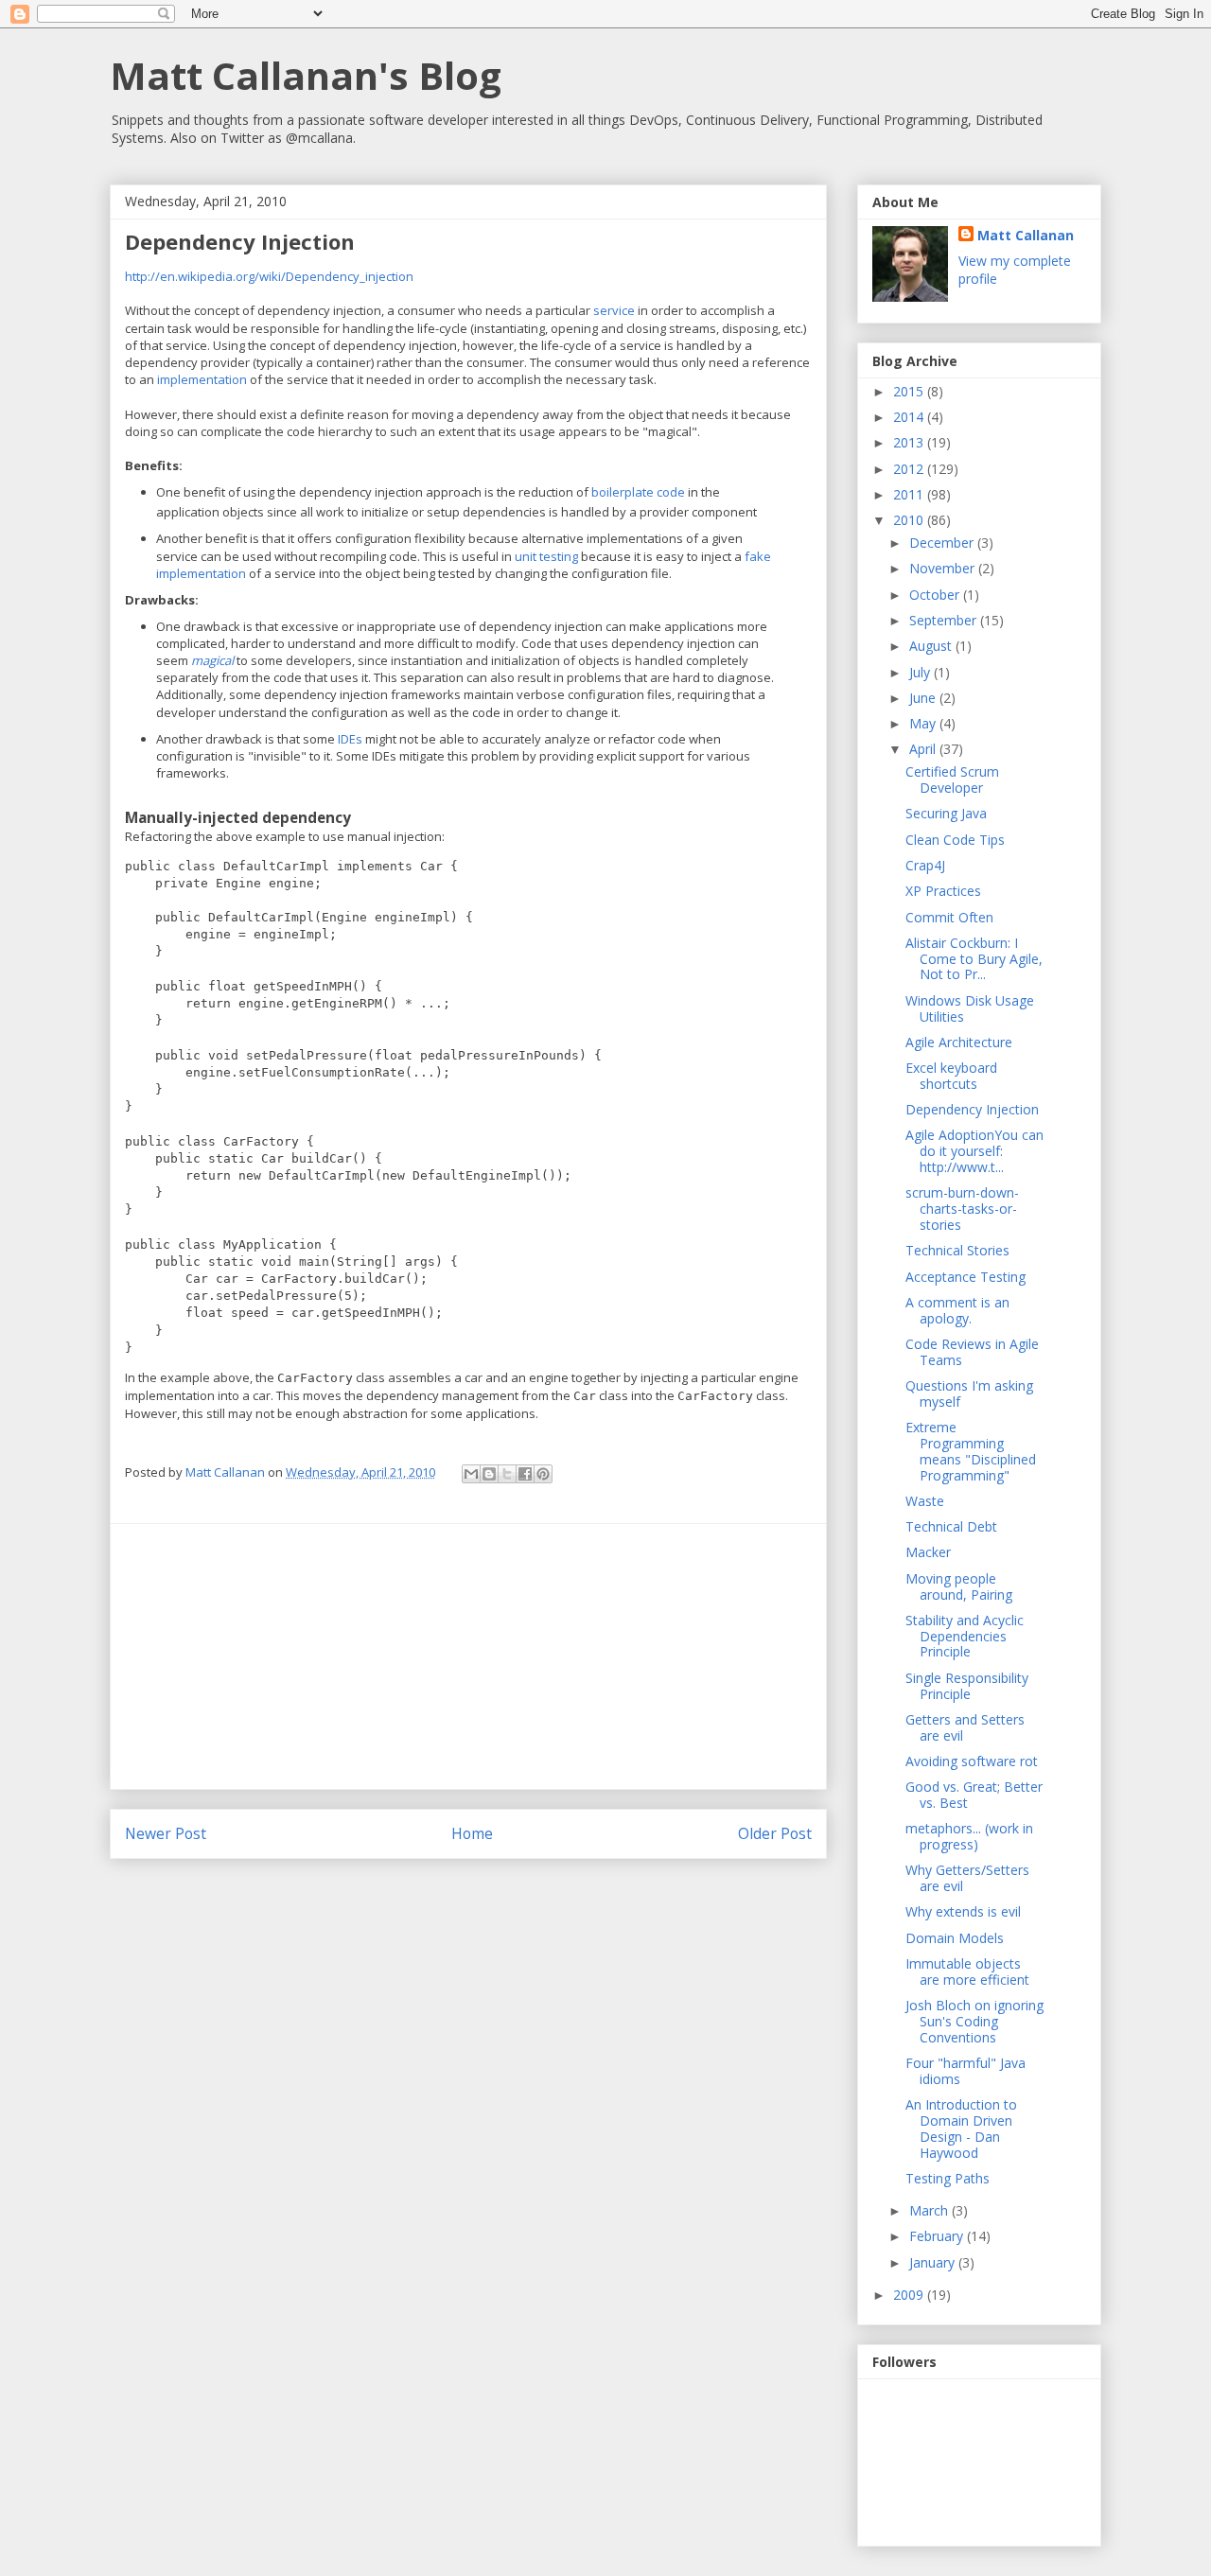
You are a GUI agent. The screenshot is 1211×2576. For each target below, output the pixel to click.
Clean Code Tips (955, 840)
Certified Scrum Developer (952, 780)
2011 (910, 494)
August (932, 646)
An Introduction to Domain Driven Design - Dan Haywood (961, 2128)
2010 (910, 520)
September (945, 620)
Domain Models (955, 1938)
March (930, 2210)
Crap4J (925, 865)
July (921, 672)
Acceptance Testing (965, 1277)
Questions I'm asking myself (969, 1393)
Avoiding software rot (972, 1761)
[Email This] (471, 1474)
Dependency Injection (972, 1109)
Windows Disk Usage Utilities (970, 1008)
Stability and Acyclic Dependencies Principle (965, 1636)
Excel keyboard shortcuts (951, 1076)
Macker (928, 1552)
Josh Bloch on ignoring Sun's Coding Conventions (974, 2021)
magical (212, 660)
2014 (910, 417)
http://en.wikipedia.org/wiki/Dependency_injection (269, 276)
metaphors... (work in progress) (969, 1836)
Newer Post (166, 1833)
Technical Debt (951, 1526)
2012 (910, 469)
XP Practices (943, 891)
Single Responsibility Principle (967, 1686)
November (944, 568)
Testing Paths (948, 2178)
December (943, 543)
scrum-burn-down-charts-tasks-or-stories (962, 1209)
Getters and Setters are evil (965, 1727)
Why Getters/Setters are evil (967, 1878)
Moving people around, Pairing (959, 1586)
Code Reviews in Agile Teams (972, 1352)
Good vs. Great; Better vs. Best (974, 1795)
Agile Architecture (959, 1042)
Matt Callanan (1026, 235)
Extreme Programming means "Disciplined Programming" (971, 1451)
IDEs (350, 739)
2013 (910, 442)
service (614, 310)
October (936, 595)
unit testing (546, 556)
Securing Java (946, 813)
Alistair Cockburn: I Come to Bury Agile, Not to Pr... (974, 959)
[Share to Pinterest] (543, 1474)
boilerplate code (638, 492)
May (924, 723)
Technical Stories (957, 1250)
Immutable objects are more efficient (967, 1971)
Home (472, 1833)
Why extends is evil (963, 1911)
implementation (202, 379)
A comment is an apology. (957, 1310)
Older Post (775, 1833)
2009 (910, 2295)
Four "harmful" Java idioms (965, 2071)
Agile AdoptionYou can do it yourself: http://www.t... (974, 1151)
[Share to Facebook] (525, 1474)
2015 (910, 391)
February (938, 2236)
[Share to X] (507, 1474)
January (934, 2262)
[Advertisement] (468, 1656)
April (924, 749)
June (924, 698)
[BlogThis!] (489, 1474)
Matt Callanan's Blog (306, 75)
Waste (925, 1501)
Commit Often (949, 917)
